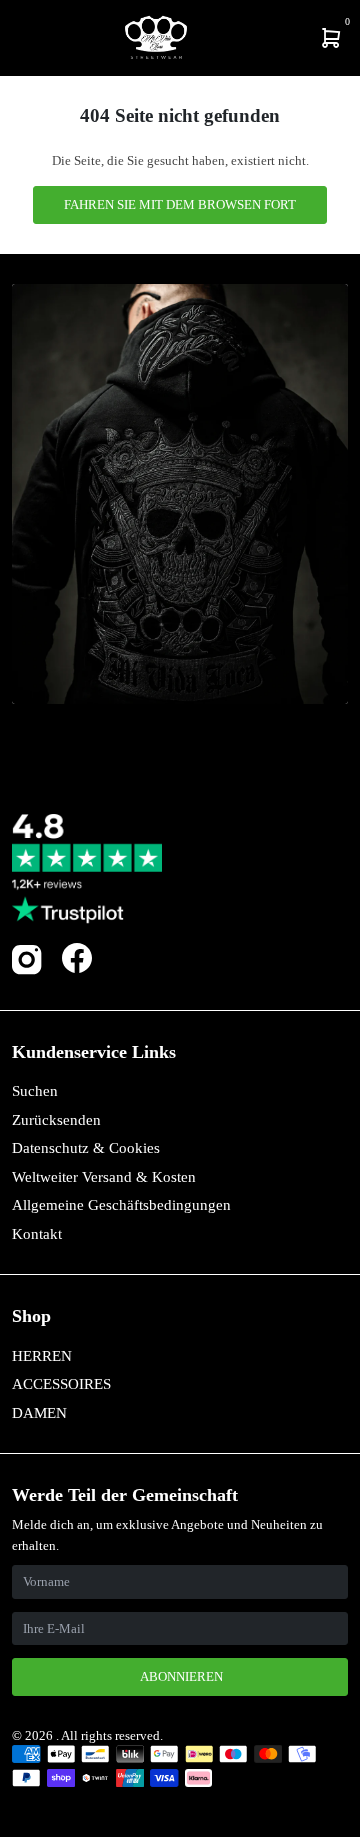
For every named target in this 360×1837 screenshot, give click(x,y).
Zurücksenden (56, 1120)
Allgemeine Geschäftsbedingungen (121, 1205)
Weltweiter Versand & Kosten (104, 1177)
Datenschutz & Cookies (86, 1148)
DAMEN (39, 1413)
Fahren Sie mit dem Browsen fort (180, 204)
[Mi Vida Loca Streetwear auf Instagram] (27, 970)
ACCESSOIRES (61, 1384)
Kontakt (37, 1234)
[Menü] (16, 38)
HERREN (42, 1356)
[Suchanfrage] (27, 38)
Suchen (35, 1091)
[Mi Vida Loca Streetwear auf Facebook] (77, 957)
